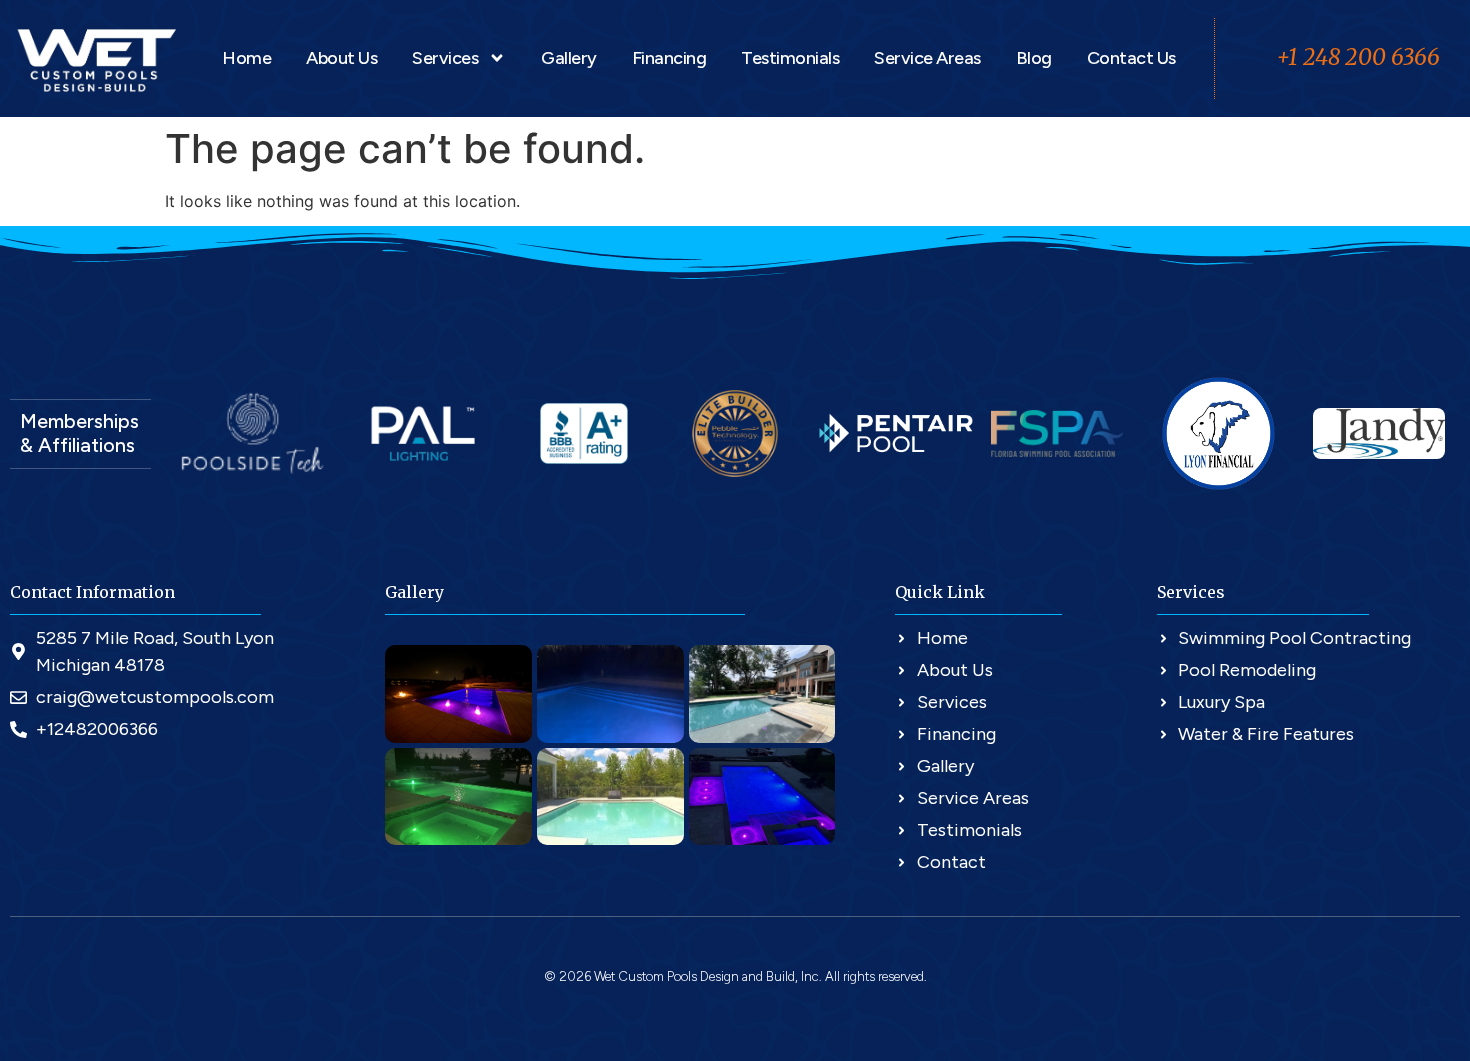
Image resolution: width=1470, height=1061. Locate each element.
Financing (669, 58)
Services (445, 58)
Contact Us (1131, 58)
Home (246, 58)
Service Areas (927, 58)
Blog (1034, 58)
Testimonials (790, 58)
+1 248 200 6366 (1358, 57)
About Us (341, 58)
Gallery (569, 58)
